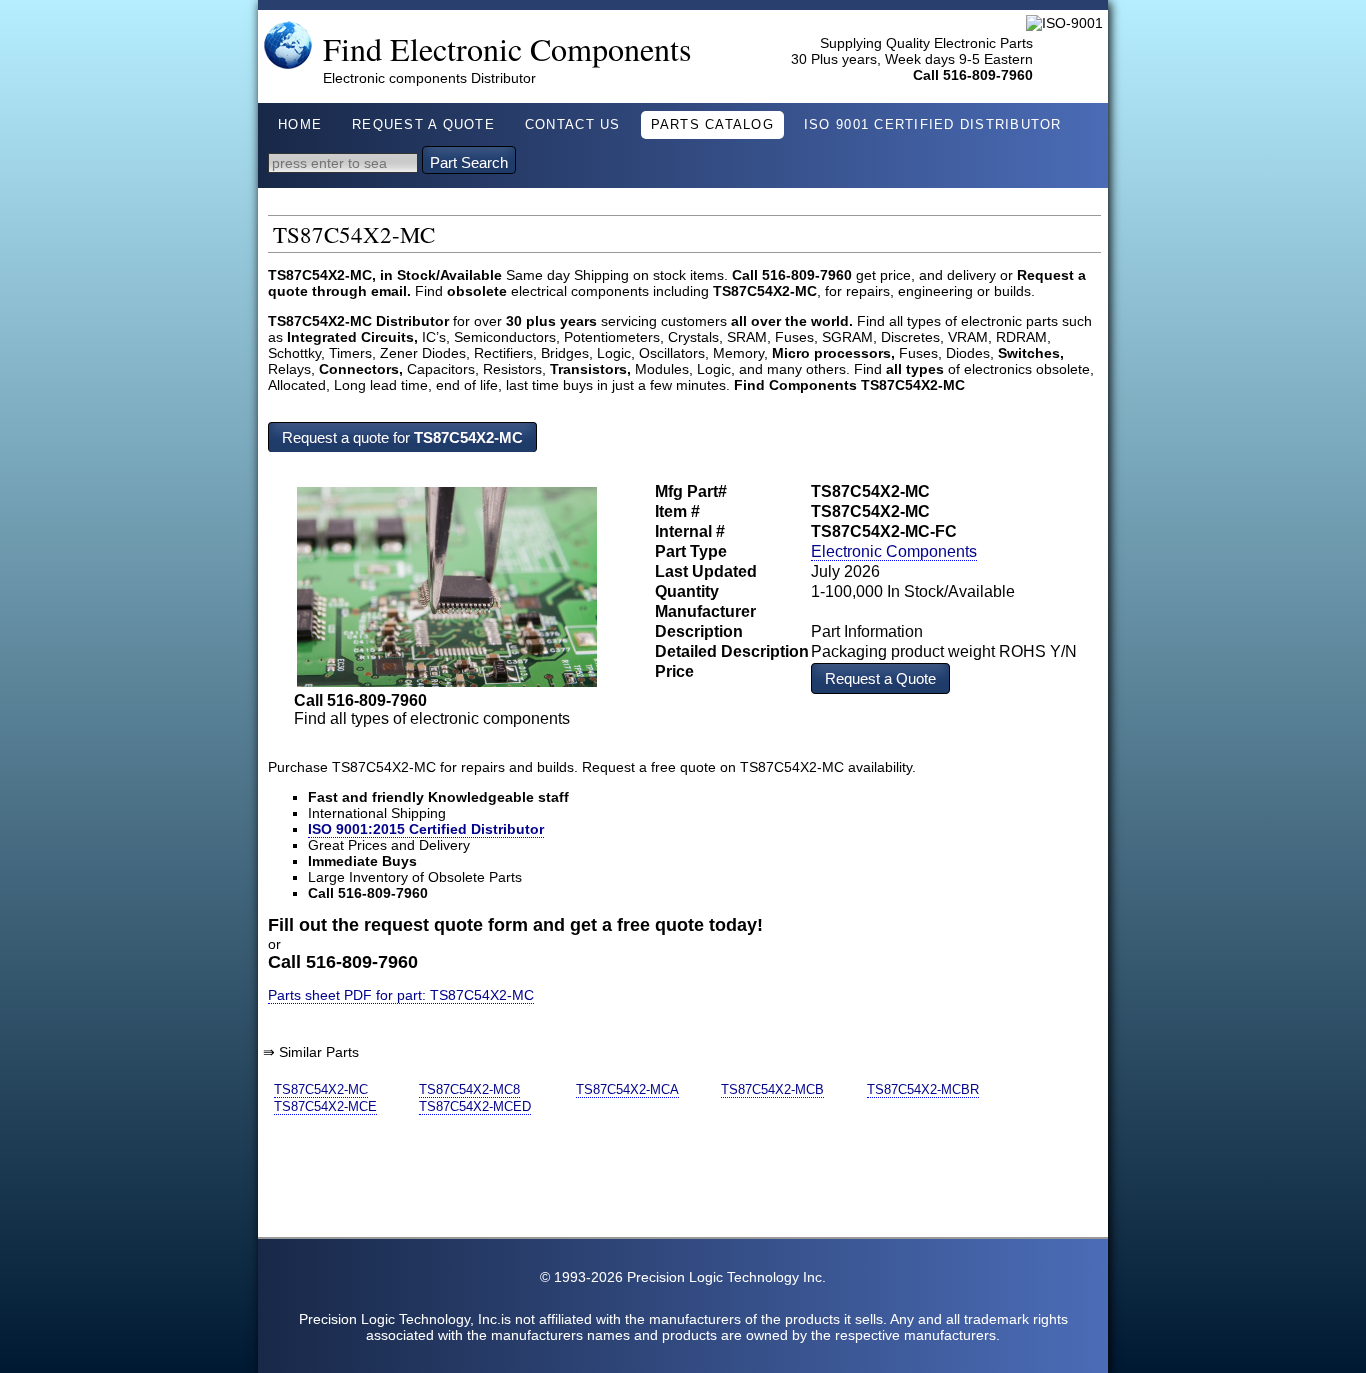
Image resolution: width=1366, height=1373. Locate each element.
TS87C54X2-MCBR (923, 1089)
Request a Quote (880, 678)
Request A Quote (423, 125)
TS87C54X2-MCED (475, 1106)
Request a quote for (402, 437)
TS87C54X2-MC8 (469, 1089)
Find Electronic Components (507, 48)
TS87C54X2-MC (321, 1089)
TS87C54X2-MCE (325, 1106)
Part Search (469, 162)
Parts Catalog (712, 125)
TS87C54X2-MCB (772, 1089)
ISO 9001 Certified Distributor (933, 125)
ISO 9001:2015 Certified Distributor (426, 829)
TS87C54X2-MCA (627, 1089)
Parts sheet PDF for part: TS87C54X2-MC (401, 995)
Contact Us (573, 125)
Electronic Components (894, 551)
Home (300, 125)
